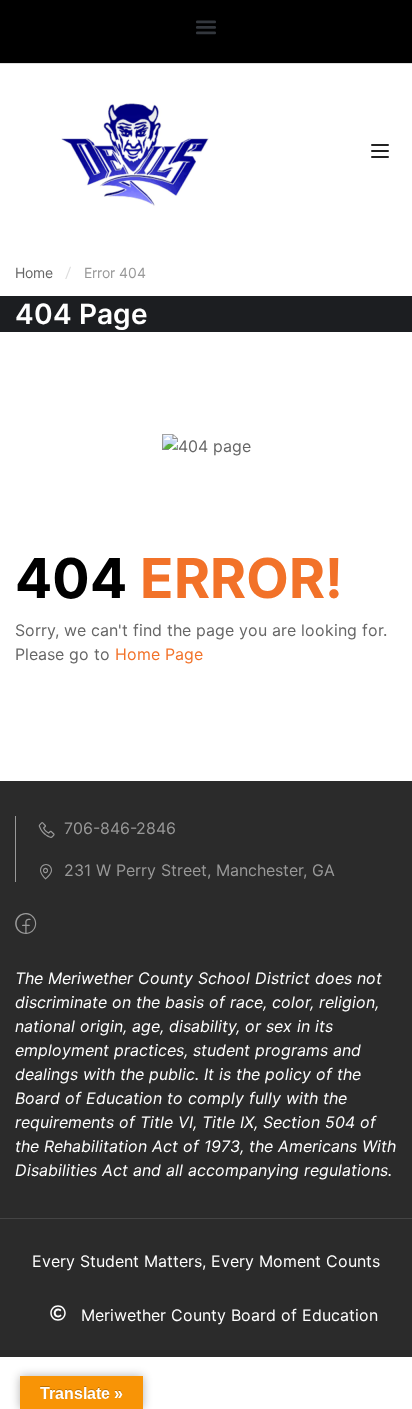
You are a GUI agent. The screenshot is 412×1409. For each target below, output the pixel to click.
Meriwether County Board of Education (229, 1315)
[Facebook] (25, 924)
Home (34, 272)
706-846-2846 (120, 828)
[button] (206, 26)
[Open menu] (382, 154)
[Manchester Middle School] (134, 152)
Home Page (159, 654)
